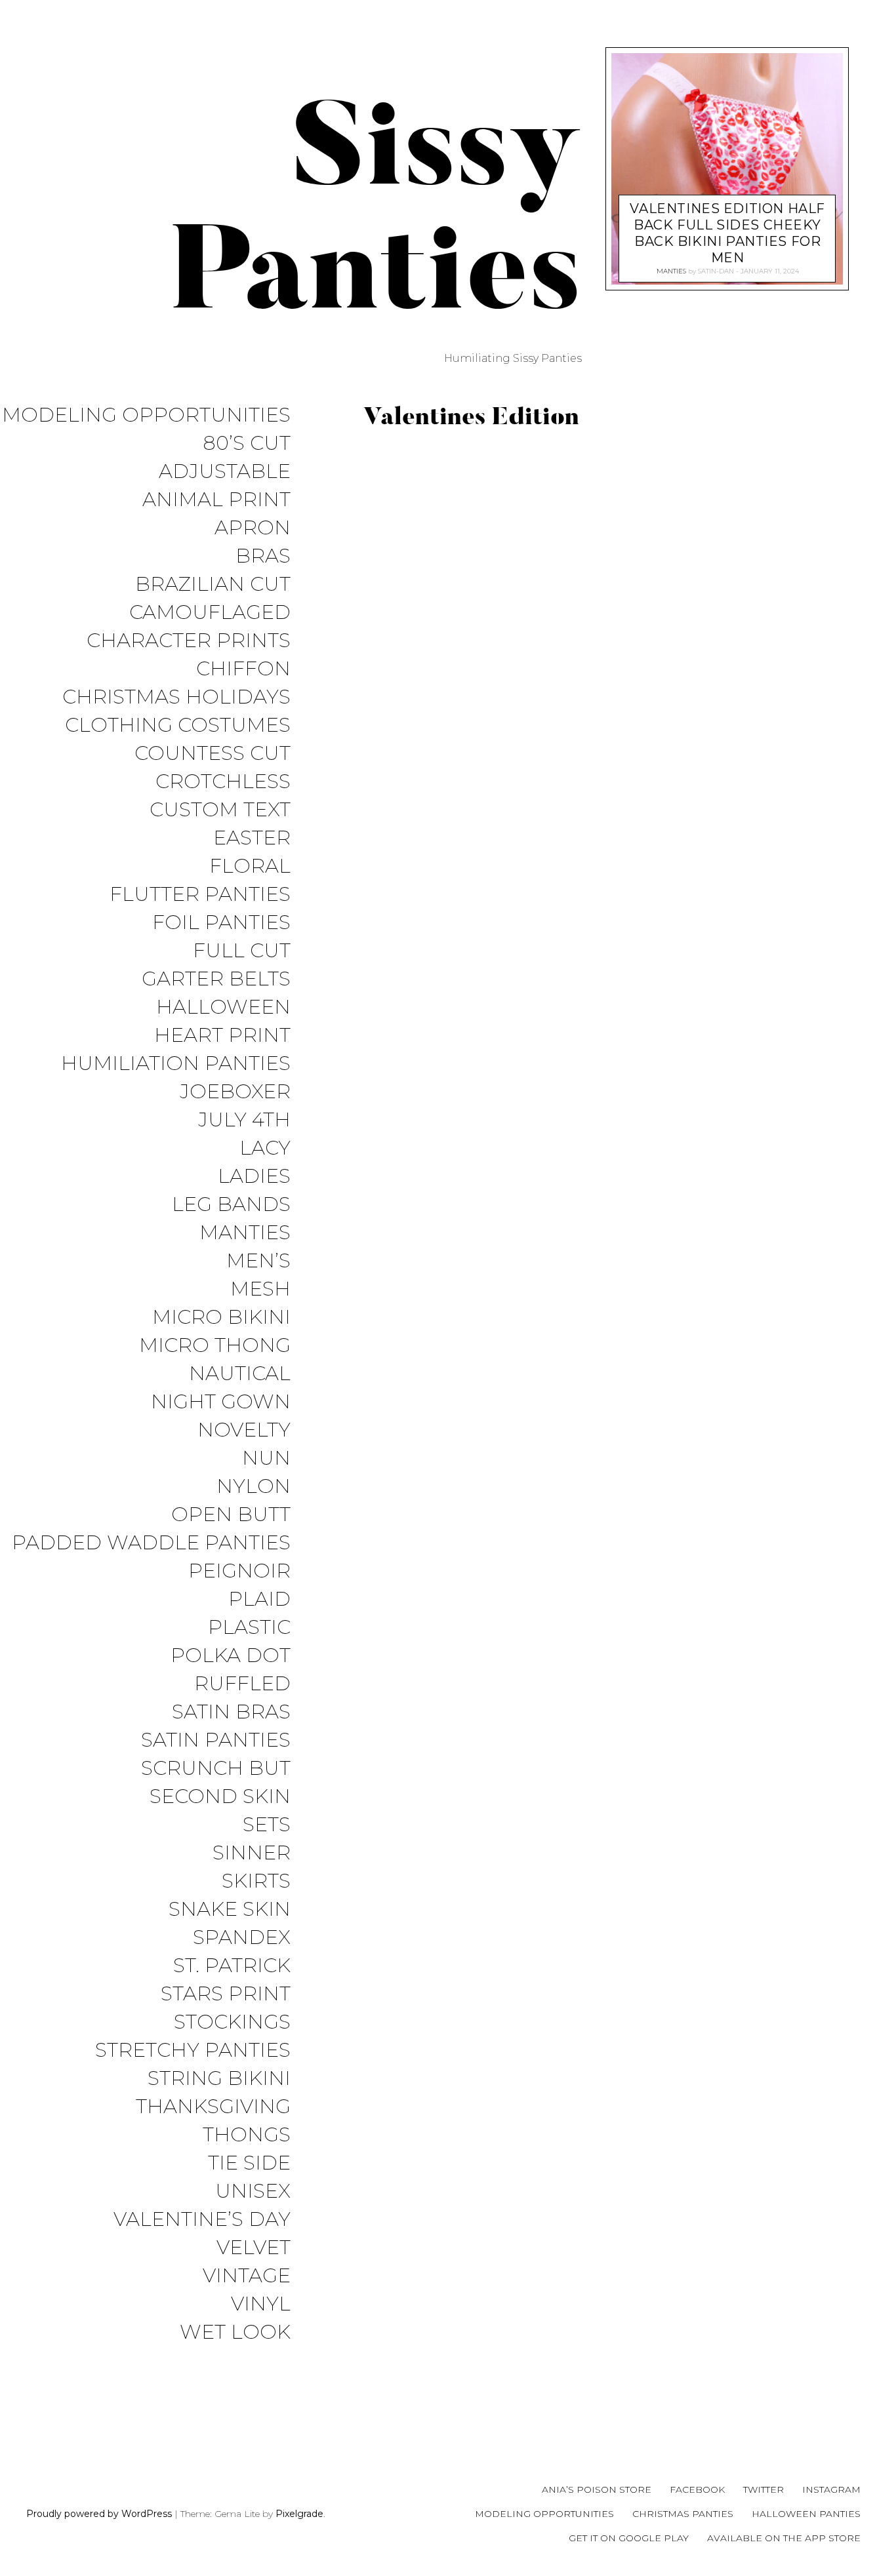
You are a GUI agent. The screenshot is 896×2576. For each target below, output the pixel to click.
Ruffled (242, 1684)
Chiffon (243, 669)
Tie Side (249, 2163)
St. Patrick (232, 1966)
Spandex (242, 1938)
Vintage (247, 2276)
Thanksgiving (213, 2107)
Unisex (253, 2191)
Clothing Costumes (178, 725)
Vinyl (261, 2304)
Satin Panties (216, 1740)
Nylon (254, 1487)
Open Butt (231, 1515)
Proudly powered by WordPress (99, 2514)
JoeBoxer (235, 1092)
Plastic (249, 1628)
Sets (267, 1825)
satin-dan (715, 271)
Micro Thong (215, 1346)
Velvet (254, 2248)
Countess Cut (213, 754)
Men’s (258, 1261)
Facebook (697, 2489)
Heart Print (222, 1036)
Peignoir (239, 1571)
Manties (245, 1233)
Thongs (247, 2135)
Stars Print (226, 1994)
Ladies (254, 1177)
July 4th (244, 1120)
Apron (253, 528)
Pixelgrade (299, 2514)
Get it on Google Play (629, 2538)
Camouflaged (210, 613)
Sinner (252, 1853)
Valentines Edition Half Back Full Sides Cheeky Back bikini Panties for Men (727, 233)
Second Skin (220, 1797)
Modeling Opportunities (146, 415)
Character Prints (189, 641)
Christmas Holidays (176, 697)
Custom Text (220, 810)
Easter (252, 838)
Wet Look (235, 2332)
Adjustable (225, 472)
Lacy (265, 1148)
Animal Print (216, 500)
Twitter (764, 2489)
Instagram (831, 2489)
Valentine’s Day (202, 2220)
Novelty (244, 1430)
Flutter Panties (200, 895)
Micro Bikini (221, 1318)
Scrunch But (216, 1769)
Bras (263, 556)
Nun (266, 1458)
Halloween (223, 1007)
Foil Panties (221, 923)
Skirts (256, 1881)
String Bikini (219, 2079)
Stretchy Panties (193, 2051)
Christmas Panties (683, 2514)
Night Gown (221, 1402)
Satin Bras (231, 1712)
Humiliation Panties (176, 1064)
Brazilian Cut (213, 585)
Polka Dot (231, 1656)
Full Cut (242, 951)
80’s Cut (247, 444)
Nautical (240, 1374)
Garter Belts (216, 979)
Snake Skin (230, 1910)
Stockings (232, 2022)
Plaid (259, 1599)
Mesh (260, 1289)
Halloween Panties (806, 2514)
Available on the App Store (784, 2538)
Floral (250, 866)
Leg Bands (231, 1205)
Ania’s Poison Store (597, 2489)
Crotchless (223, 782)
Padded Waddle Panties (151, 1543)
